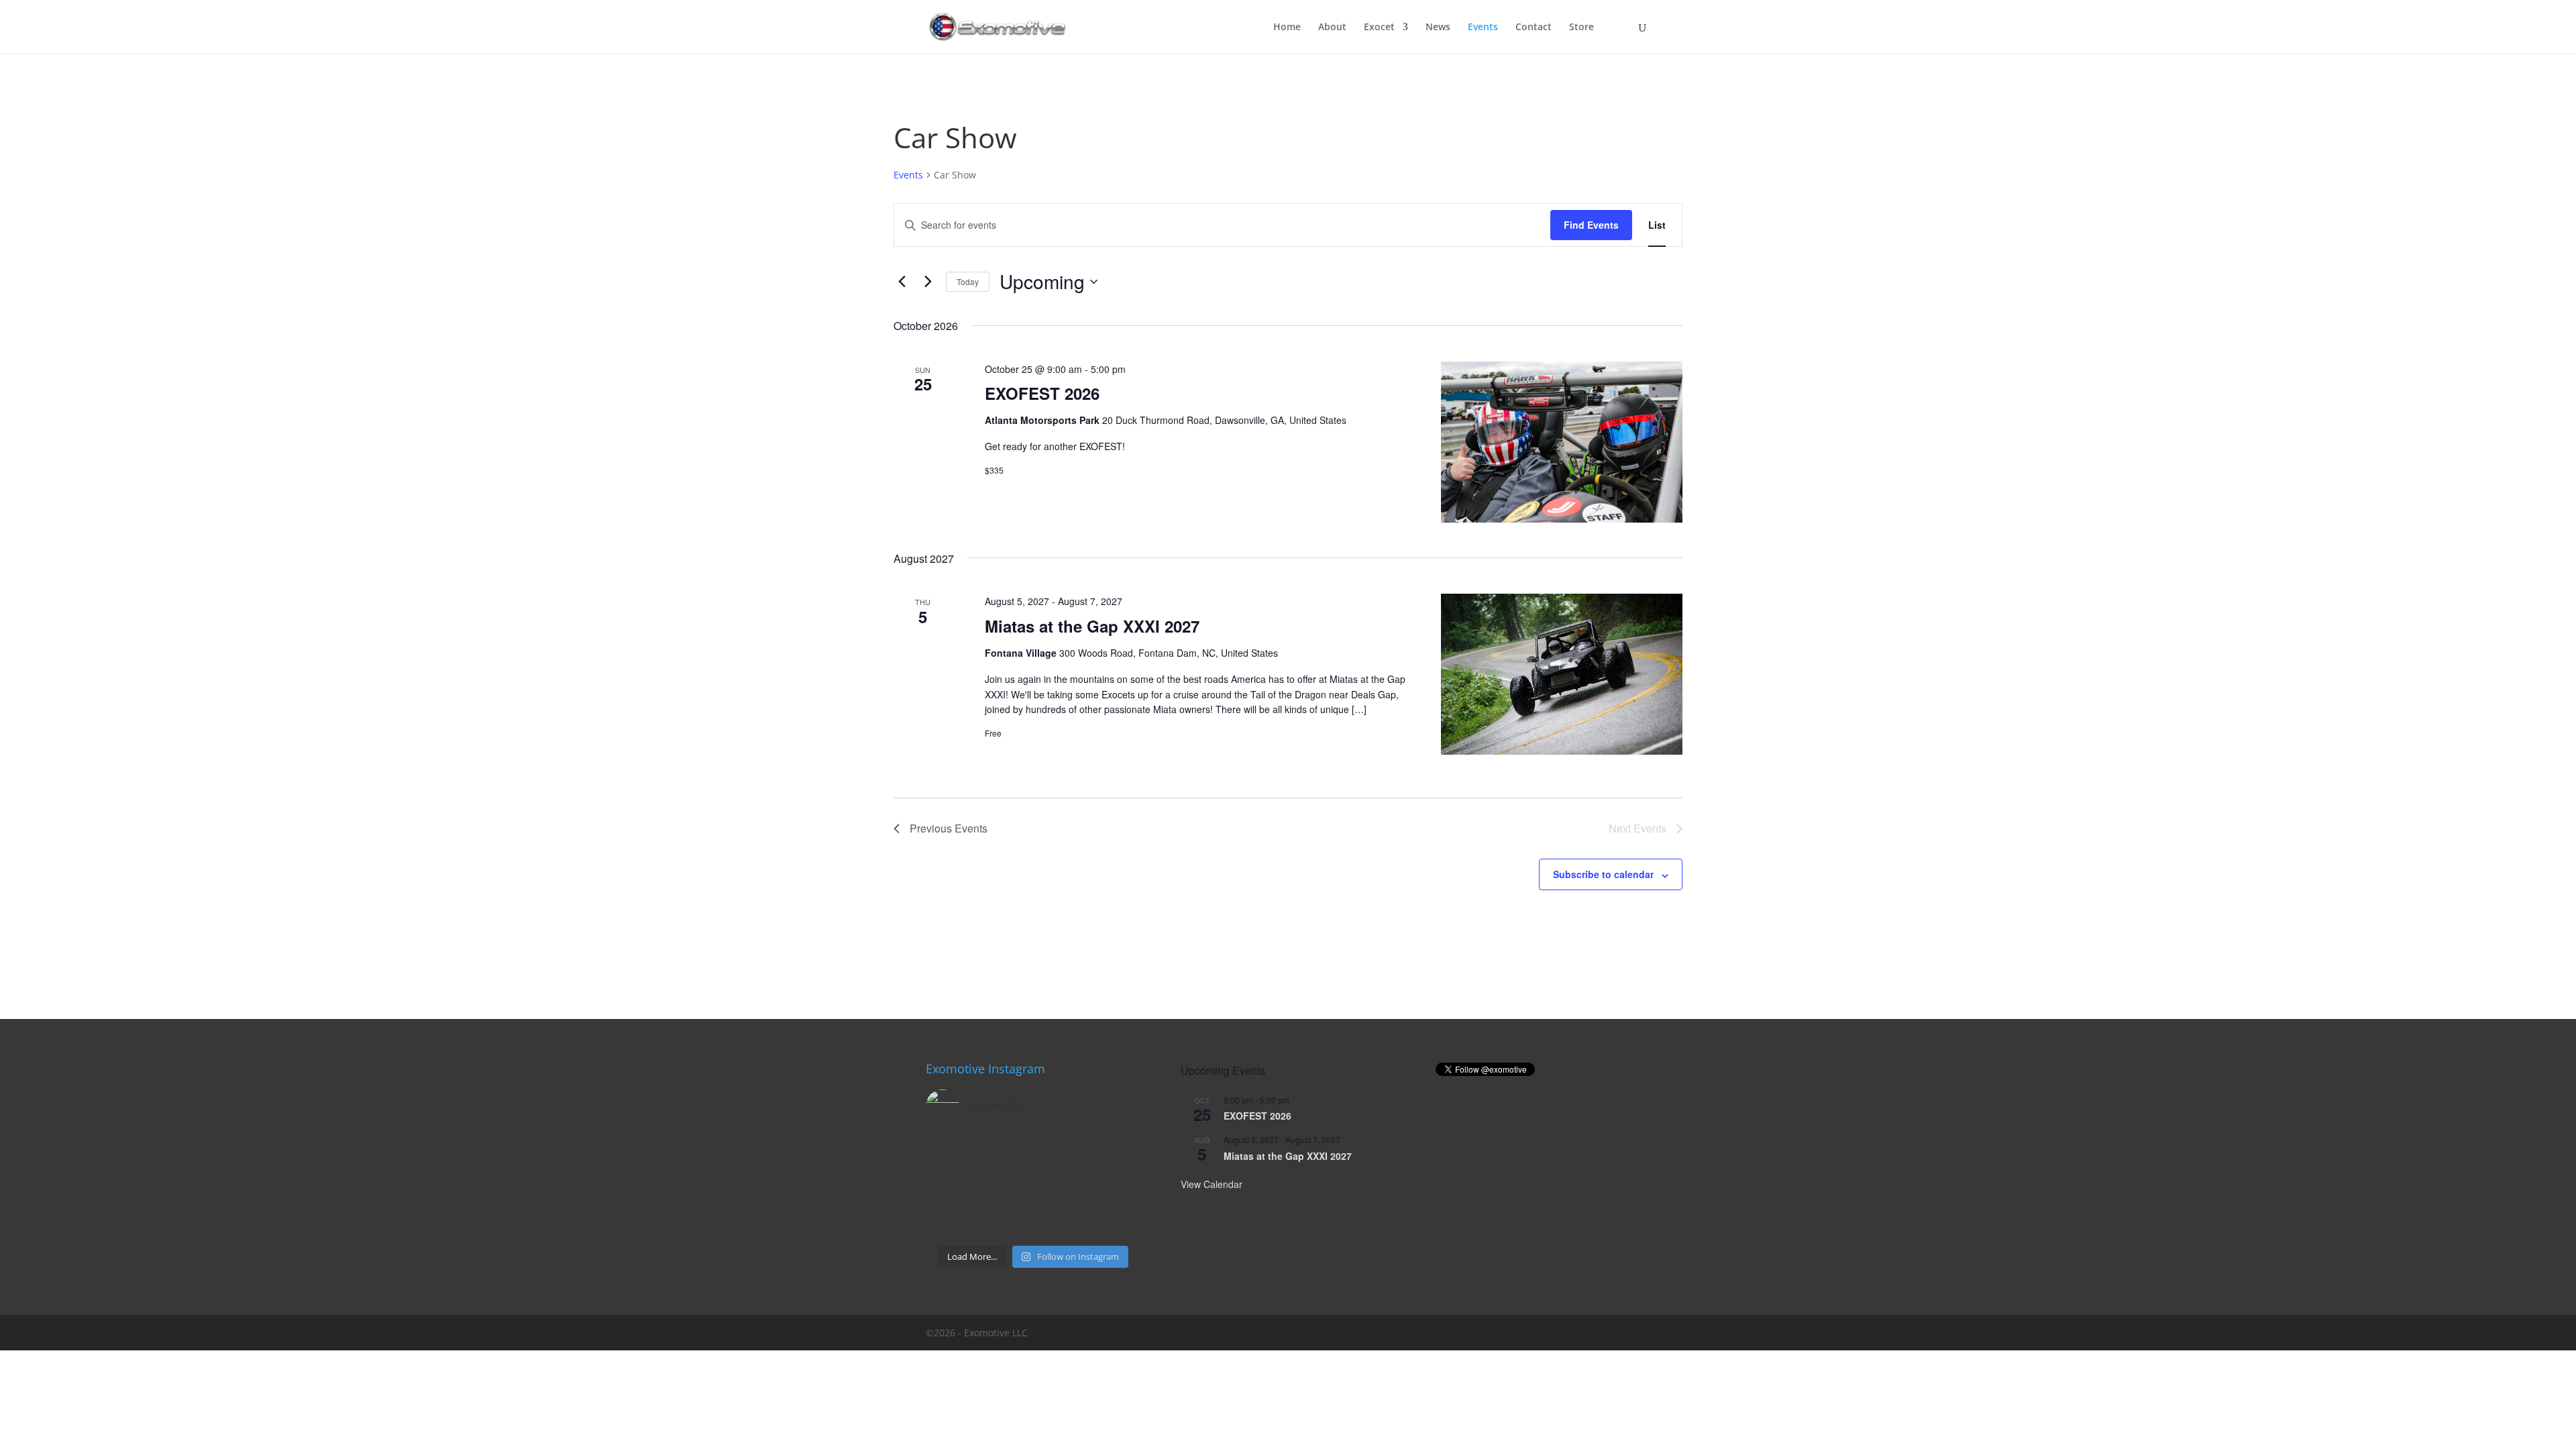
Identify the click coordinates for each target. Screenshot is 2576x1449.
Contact (1534, 28)
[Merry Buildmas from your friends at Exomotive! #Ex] (1117, 1186)
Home (1287, 28)
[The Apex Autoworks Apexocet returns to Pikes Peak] (950, 1153)
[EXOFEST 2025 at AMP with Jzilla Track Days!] (1117, 1153)
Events (1483, 28)
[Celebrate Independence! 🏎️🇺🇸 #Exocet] (1006, 1186)
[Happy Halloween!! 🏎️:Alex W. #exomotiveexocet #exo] (1061, 1221)
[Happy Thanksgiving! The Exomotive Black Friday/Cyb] (1006, 1221)
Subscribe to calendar (1603, 874)
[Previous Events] (902, 282)
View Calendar (1212, 1184)
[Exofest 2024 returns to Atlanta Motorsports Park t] (1117, 1221)
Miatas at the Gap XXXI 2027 (1092, 626)
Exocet (1379, 28)
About (1332, 28)
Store (1581, 28)
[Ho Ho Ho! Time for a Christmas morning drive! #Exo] (1006, 1153)
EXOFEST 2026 (1042, 393)
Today (968, 281)
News (1438, 28)
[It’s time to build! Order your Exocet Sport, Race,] (1061, 1153)
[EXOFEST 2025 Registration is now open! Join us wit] (1061, 1186)
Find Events (1591, 225)
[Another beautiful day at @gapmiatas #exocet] (950, 1186)
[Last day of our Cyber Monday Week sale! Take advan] (950, 1221)
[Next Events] (928, 282)
